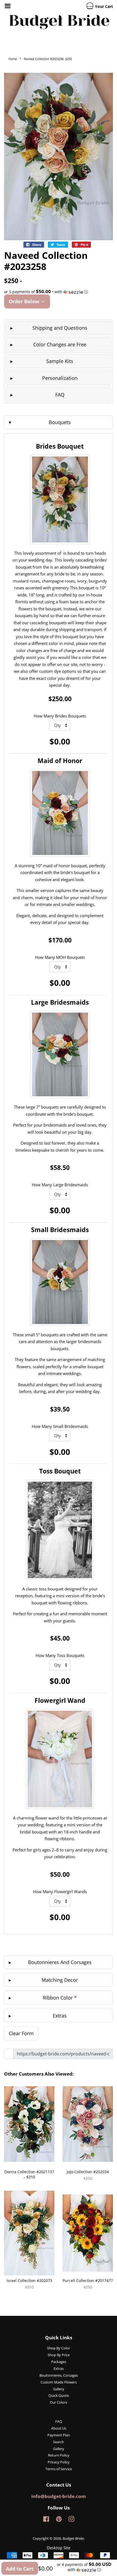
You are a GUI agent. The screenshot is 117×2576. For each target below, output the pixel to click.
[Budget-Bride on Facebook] (46, 2520)
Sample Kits (60, 361)
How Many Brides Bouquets (60, 716)
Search (59, 2442)
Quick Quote (59, 2395)
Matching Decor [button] (60, 1980)
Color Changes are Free (60, 344)
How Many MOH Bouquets (60, 957)
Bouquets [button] (60, 422)
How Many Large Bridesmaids (60, 1185)
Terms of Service (59, 2469)
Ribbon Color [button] (60, 1998)
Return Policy (59, 2455)
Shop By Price (59, 2355)
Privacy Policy (59, 2462)
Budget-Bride (73, 2538)
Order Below (25, 301)
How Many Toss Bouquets (60, 1655)
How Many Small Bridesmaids (60, 1426)
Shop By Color (59, 2348)
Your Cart (103, 6)
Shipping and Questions (60, 328)
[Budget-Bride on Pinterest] (59, 2520)
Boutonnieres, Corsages (59, 2375)
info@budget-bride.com (59, 2496)
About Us (59, 2428)
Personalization (60, 378)
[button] (59, 292)
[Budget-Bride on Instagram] (71, 2520)
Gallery (59, 2389)
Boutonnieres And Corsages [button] (60, 1962)
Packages (59, 2362)
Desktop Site (59, 2548)
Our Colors (59, 2402)
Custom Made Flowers (59, 2382)
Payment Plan (59, 2435)
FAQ (60, 395)
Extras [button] (60, 2016)
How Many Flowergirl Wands (60, 1892)
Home (13, 59)
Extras (59, 2368)
